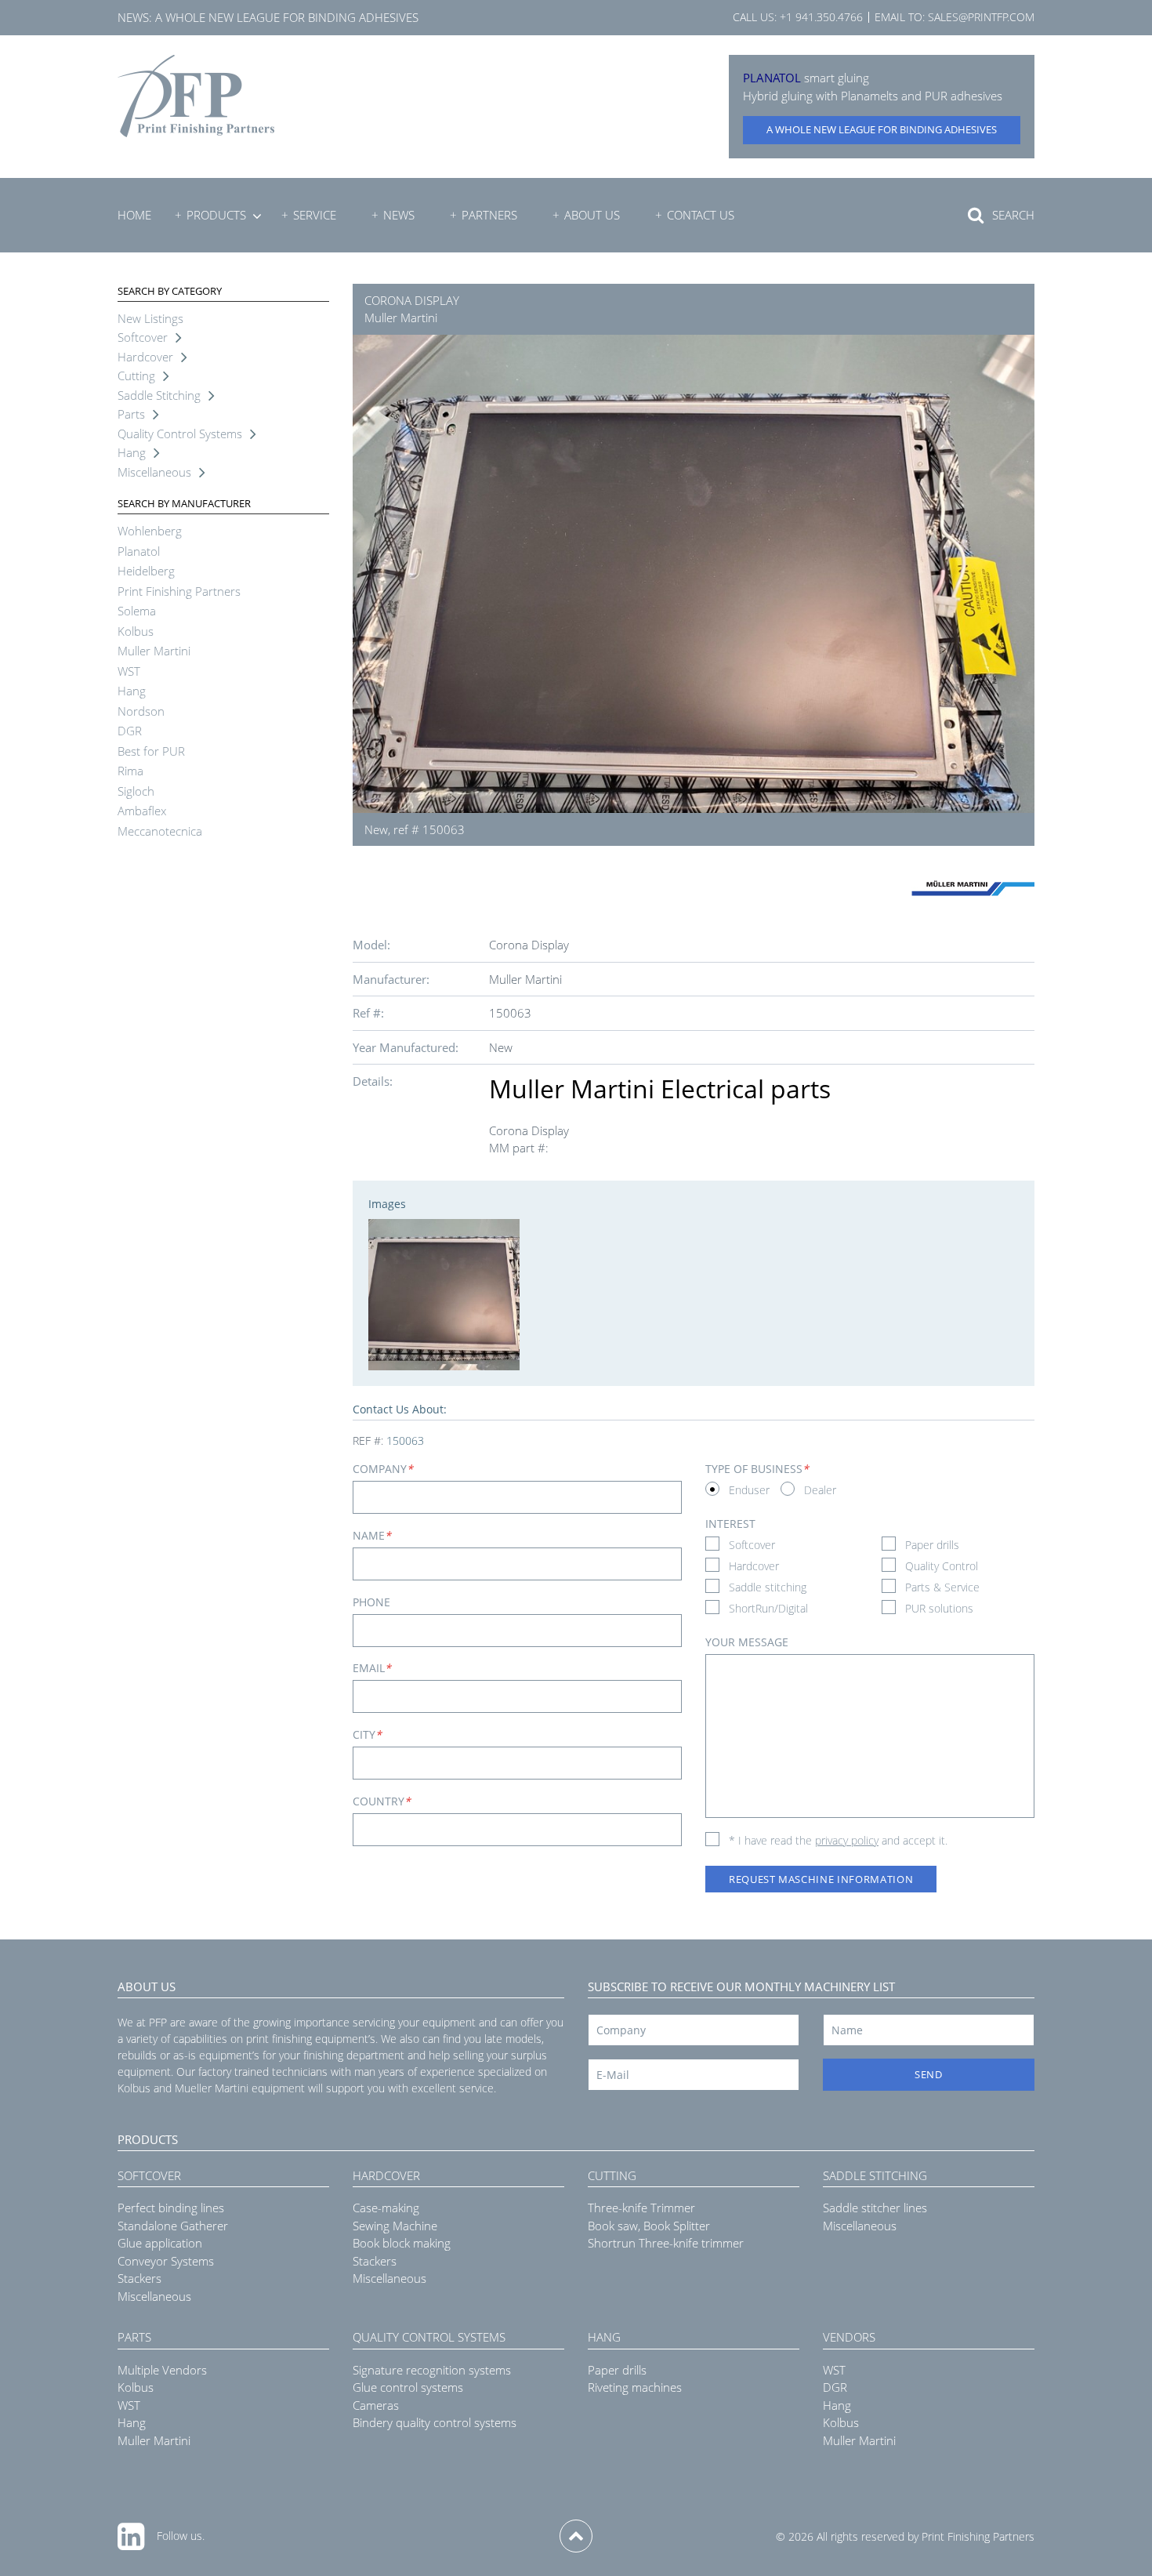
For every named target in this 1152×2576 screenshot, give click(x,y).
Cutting (136, 376)
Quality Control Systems (180, 434)
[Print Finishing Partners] (196, 96)
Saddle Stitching (159, 395)
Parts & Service (942, 1587)
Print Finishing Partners (179, 591)
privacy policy (847, 1840)
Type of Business (757, 1469)
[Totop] (576, 2536)
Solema (137, 611)
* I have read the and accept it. (838, 1840)
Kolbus (136, 631)
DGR (130, 731)
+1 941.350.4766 (821, 17)
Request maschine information (821, 1879)
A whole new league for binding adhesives (287, 17)
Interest (730, 1524)
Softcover (143, 337)
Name (372, 1535)
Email (372, 1668)
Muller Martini (154, 651)
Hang (132, 452)
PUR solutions (939, 1608)
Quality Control (942, 1566)
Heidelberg (146, 571)
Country (382, 1801)
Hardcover (145, 357)
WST (129, 671)
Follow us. (181, 2536)
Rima (130, 771)
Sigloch (136, 791)
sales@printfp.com (981, 17)
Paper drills (932, 1545)
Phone (371, 1602)
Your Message (747, 1642)
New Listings (150, 318)
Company (383, 1469)
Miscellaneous (154, 472)
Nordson (141, 711)
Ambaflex (142, 811)
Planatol (139, 551)
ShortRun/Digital (768, 1608)
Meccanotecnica (160, 831)
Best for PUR (151, 751)
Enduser (749, 1490)
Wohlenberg (150, 531)
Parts (131, 414)
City (367, 1734)
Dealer (820, 1490)
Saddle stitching (768, 1587)
